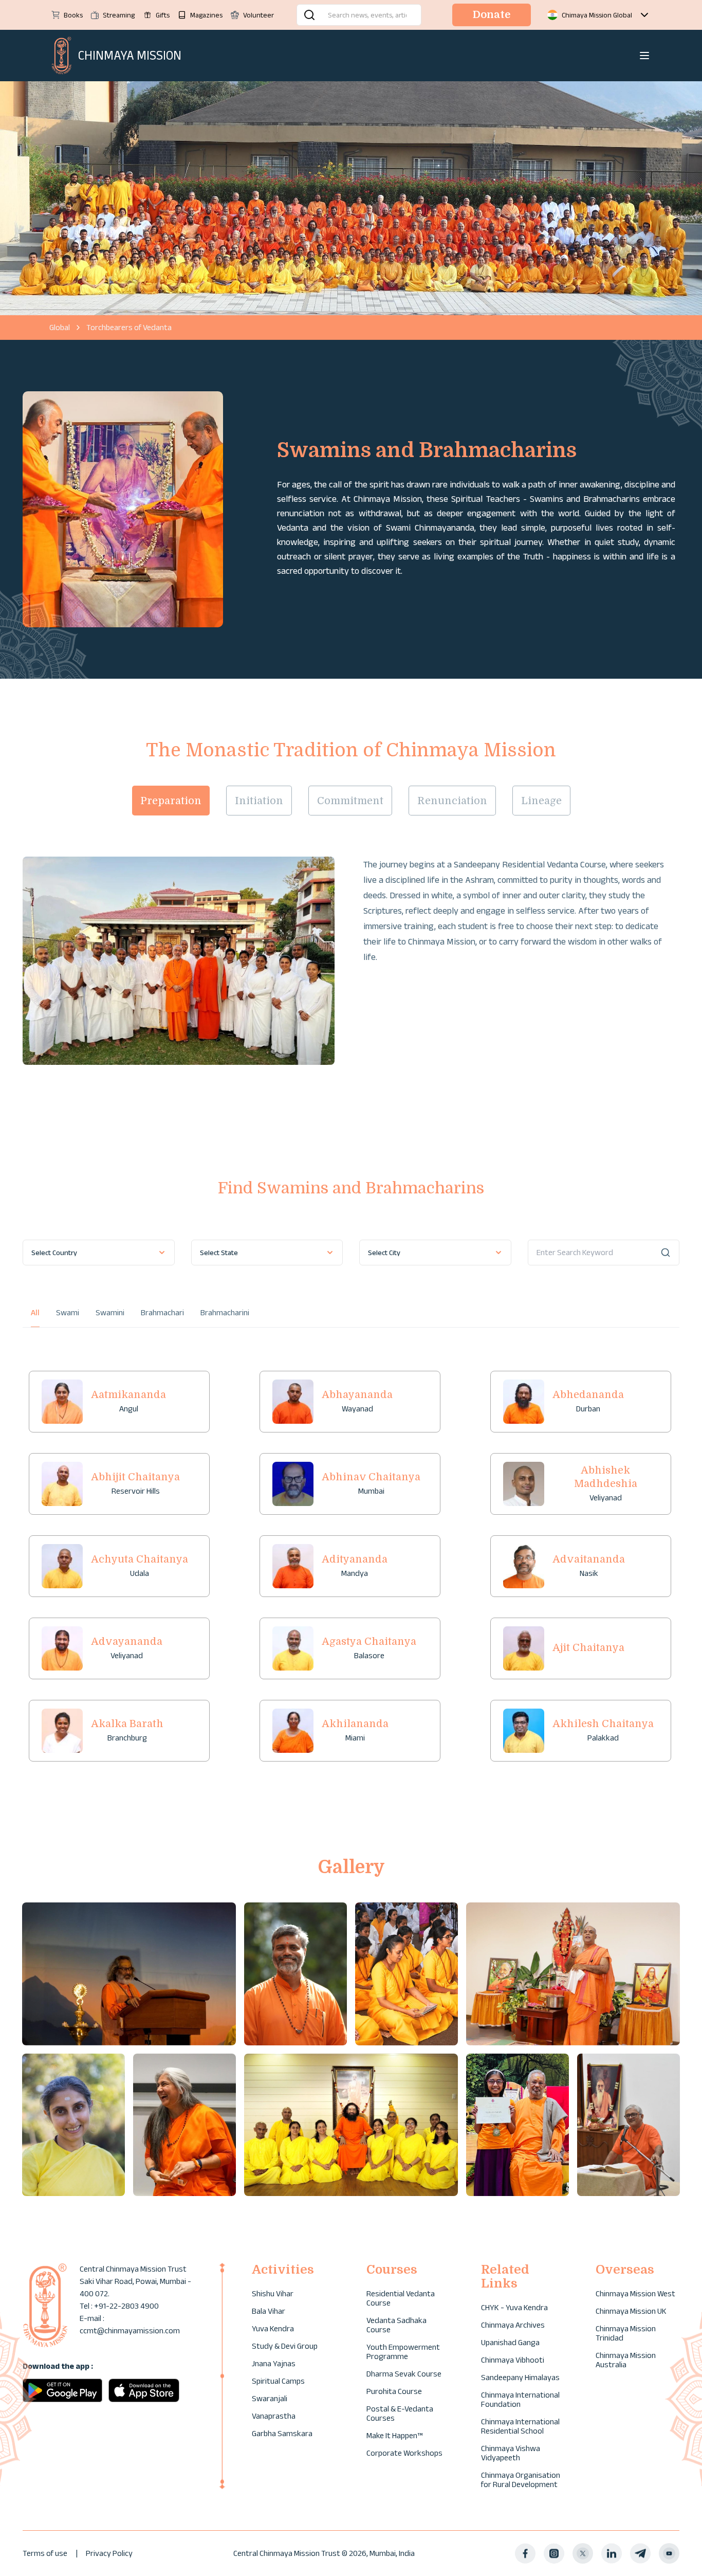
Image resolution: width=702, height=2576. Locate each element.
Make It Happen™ (394, 2435)
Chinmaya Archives (513, 2325)
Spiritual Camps (278, 2381)
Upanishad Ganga (510, 2342)
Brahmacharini (225, 1312)
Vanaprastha (274, 2416)
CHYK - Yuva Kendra (514, 2307)
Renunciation (452, 801)
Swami (68, 1312)
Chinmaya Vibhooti (513, 2360)
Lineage (541, 801)
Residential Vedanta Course (401, 2298)
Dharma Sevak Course (404, 2374)
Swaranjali (270, 2398)
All (35, 1312)
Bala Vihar (269, 2311)
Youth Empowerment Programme (403, 2352)
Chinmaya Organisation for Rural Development (521, 2480)
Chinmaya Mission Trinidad (626, 2333)
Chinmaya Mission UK (631, 2311)
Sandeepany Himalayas (520, 2377)
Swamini (110, 1312)
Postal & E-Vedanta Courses (400, 2413)
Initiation (259, 801)
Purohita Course (394, 2391)
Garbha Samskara (282, 2433)
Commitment (350, 801)
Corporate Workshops (404, 2453)
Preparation (171, 801)
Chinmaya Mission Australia (626, 2360)
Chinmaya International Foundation (520, 2399)
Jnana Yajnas (274, 2363)
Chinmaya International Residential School (520, 2426)
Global (60, 327)
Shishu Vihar (273, 2293)
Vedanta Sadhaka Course (396, 2325)
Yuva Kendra (273, 2328)
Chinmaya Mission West (635, 2293)
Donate (492, 15)
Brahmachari (162, 1312)
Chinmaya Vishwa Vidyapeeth (511, 2453)
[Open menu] (644, 56)
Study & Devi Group (285, 2346)
